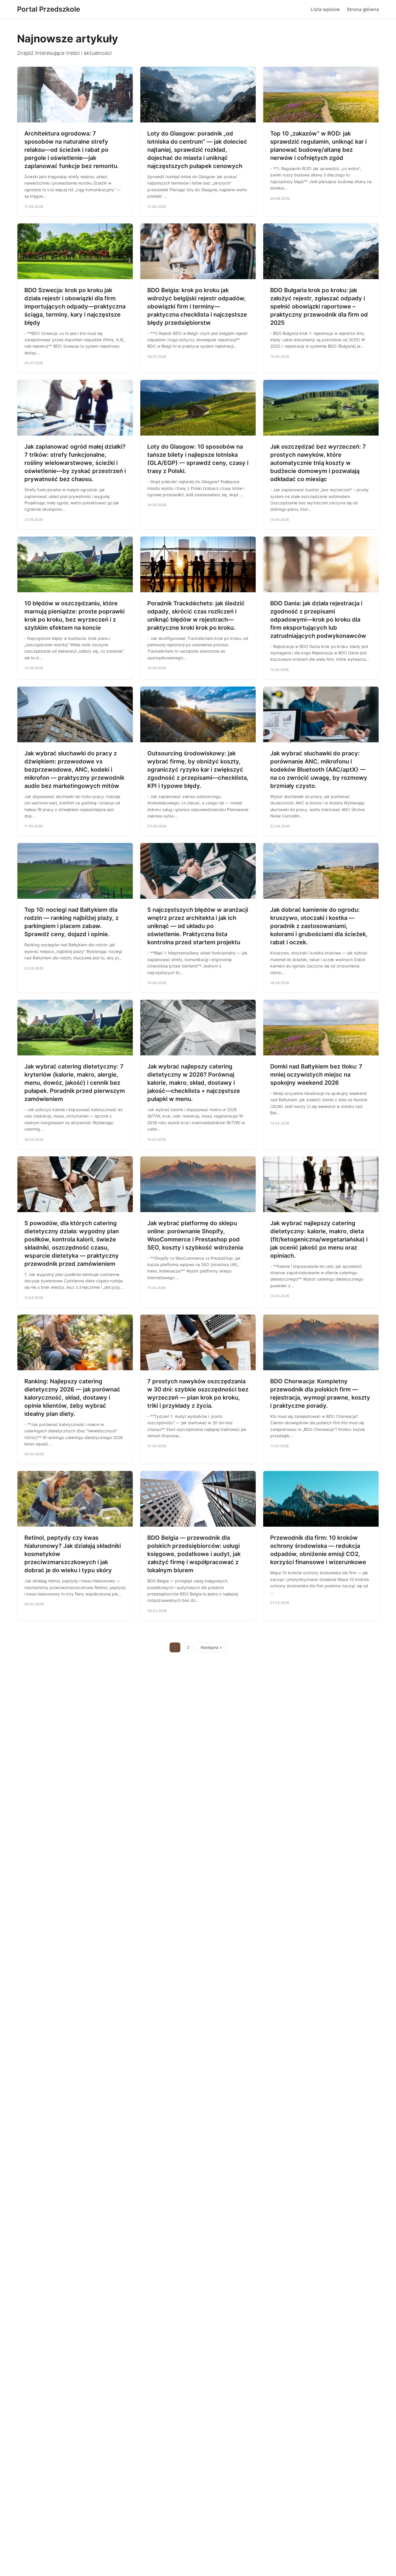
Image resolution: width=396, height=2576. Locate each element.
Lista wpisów (325, 9)
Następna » (211, 1647)
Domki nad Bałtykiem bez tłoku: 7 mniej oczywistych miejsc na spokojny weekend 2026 (316, 1075)
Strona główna (363, 9)
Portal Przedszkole (49, 9)
